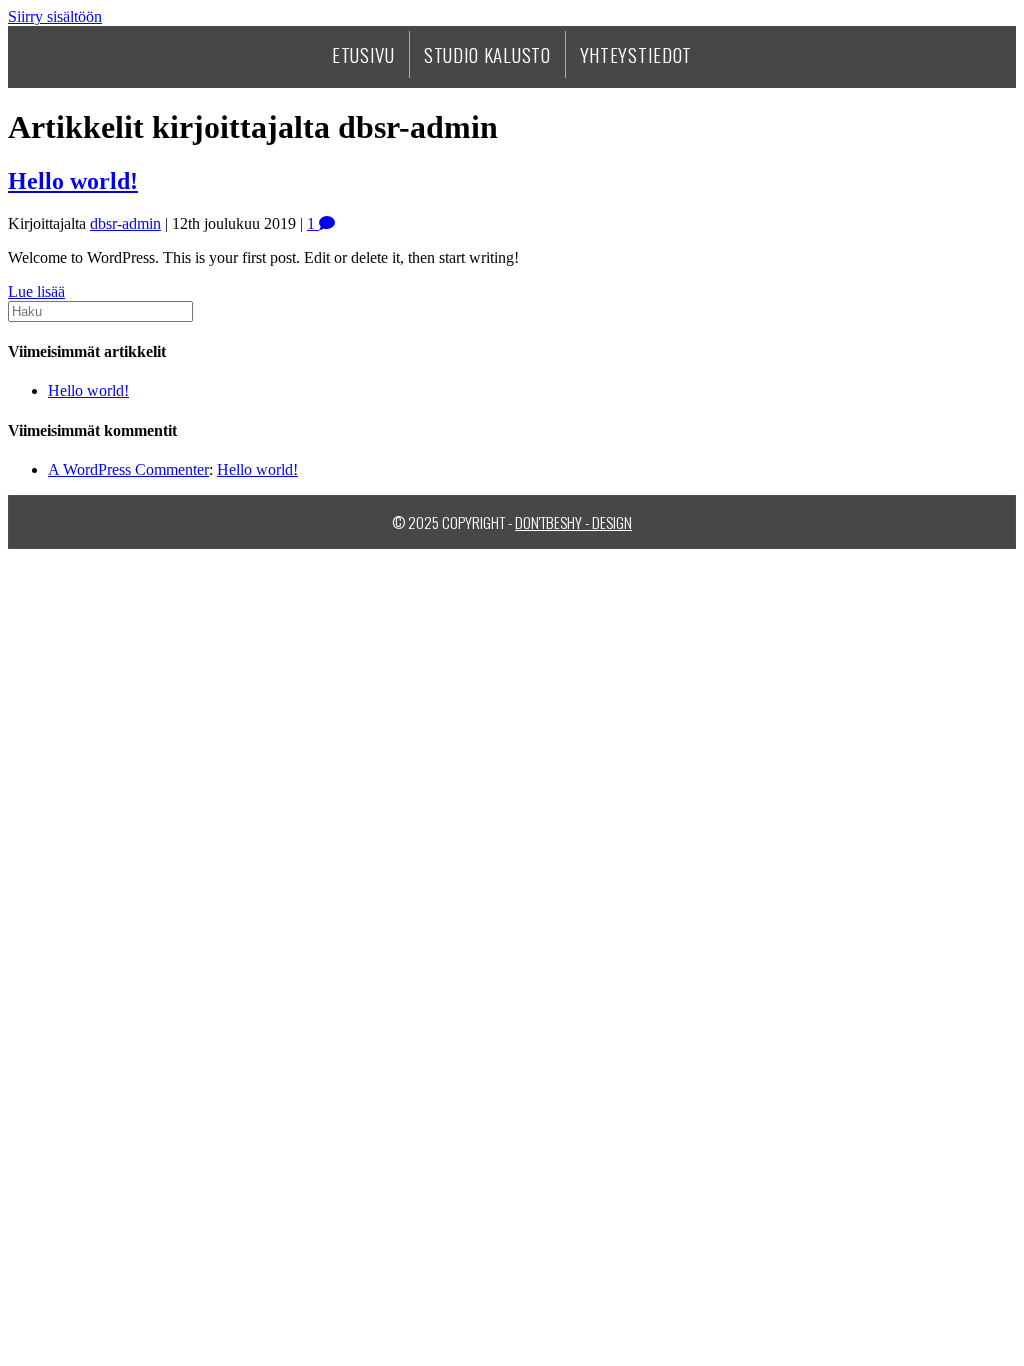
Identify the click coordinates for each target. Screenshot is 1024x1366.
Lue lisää (36, 291)
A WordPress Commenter (128, 469)
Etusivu (363, 54)
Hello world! (73, 181)
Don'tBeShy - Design (573, 522)
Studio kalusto (487, 54)
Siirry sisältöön (55, 16)
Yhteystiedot (636, 54)
